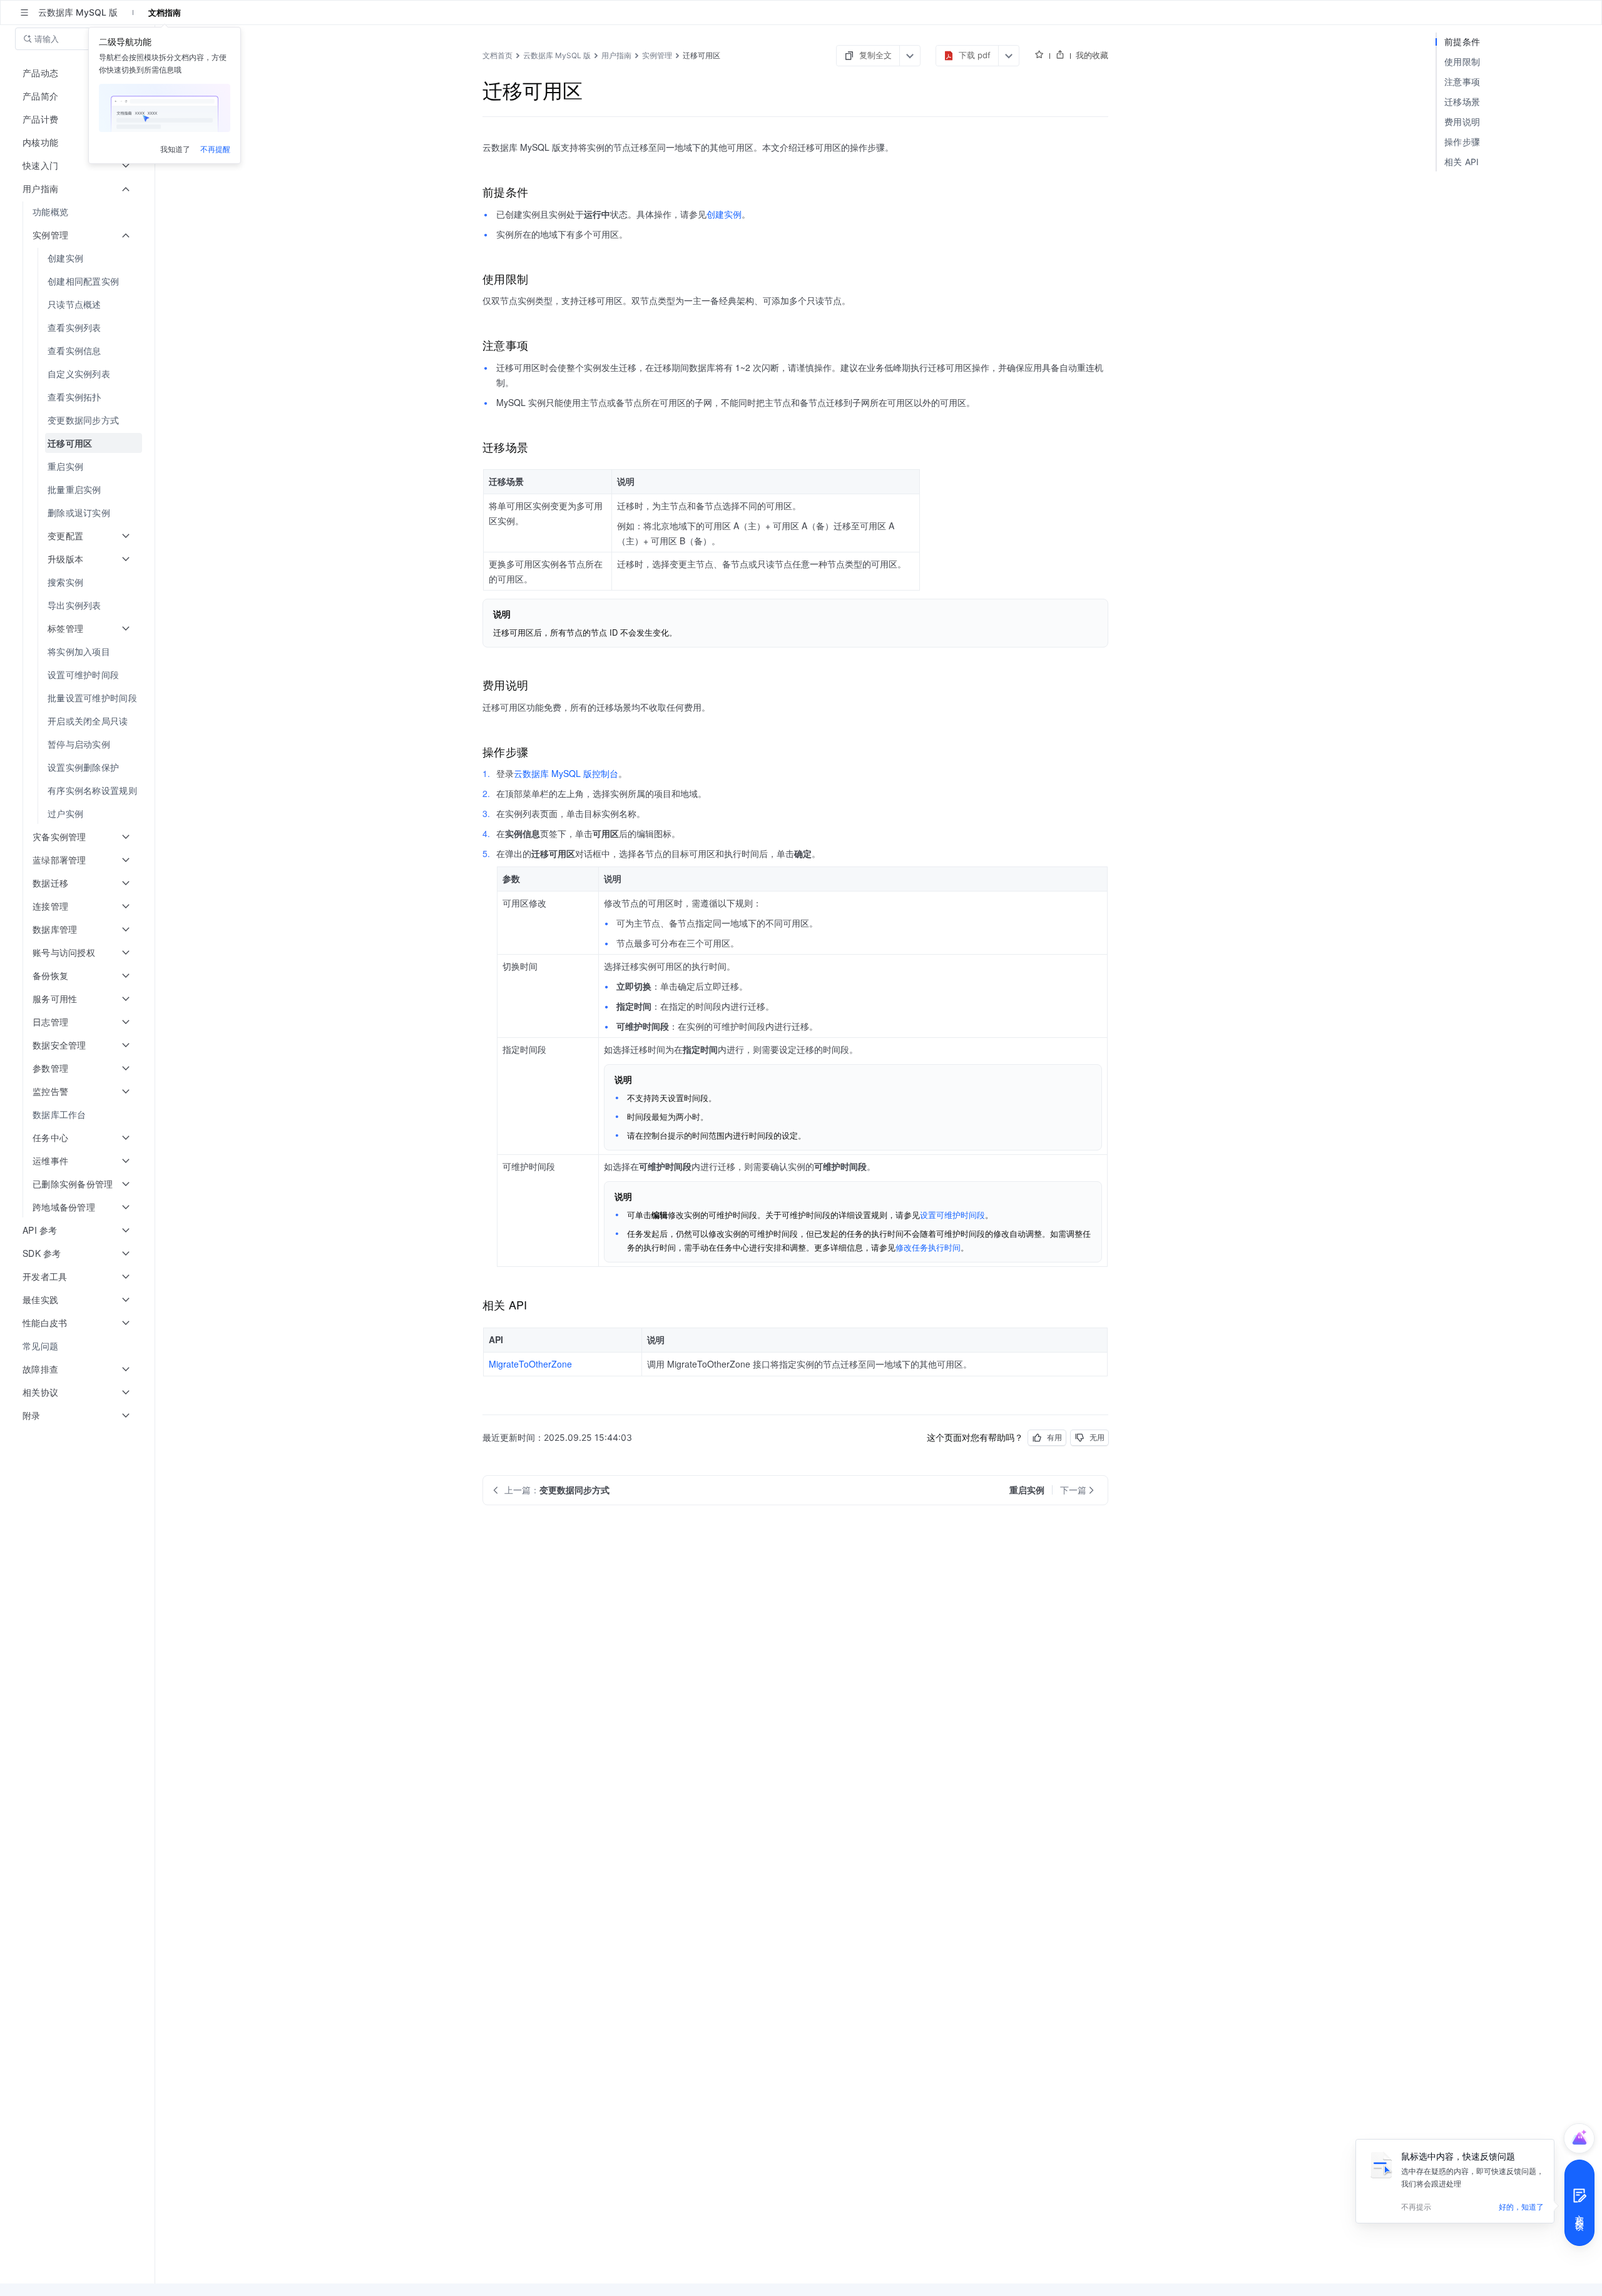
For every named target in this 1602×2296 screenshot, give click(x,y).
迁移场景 (1462, 102)
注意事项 (1462, 82)
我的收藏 (1092, 55)
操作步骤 (1462, 142)
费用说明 (1462, 122)
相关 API (1462, 162)
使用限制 (1462, 62)
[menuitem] (79, 212)
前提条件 (1462, 42)
